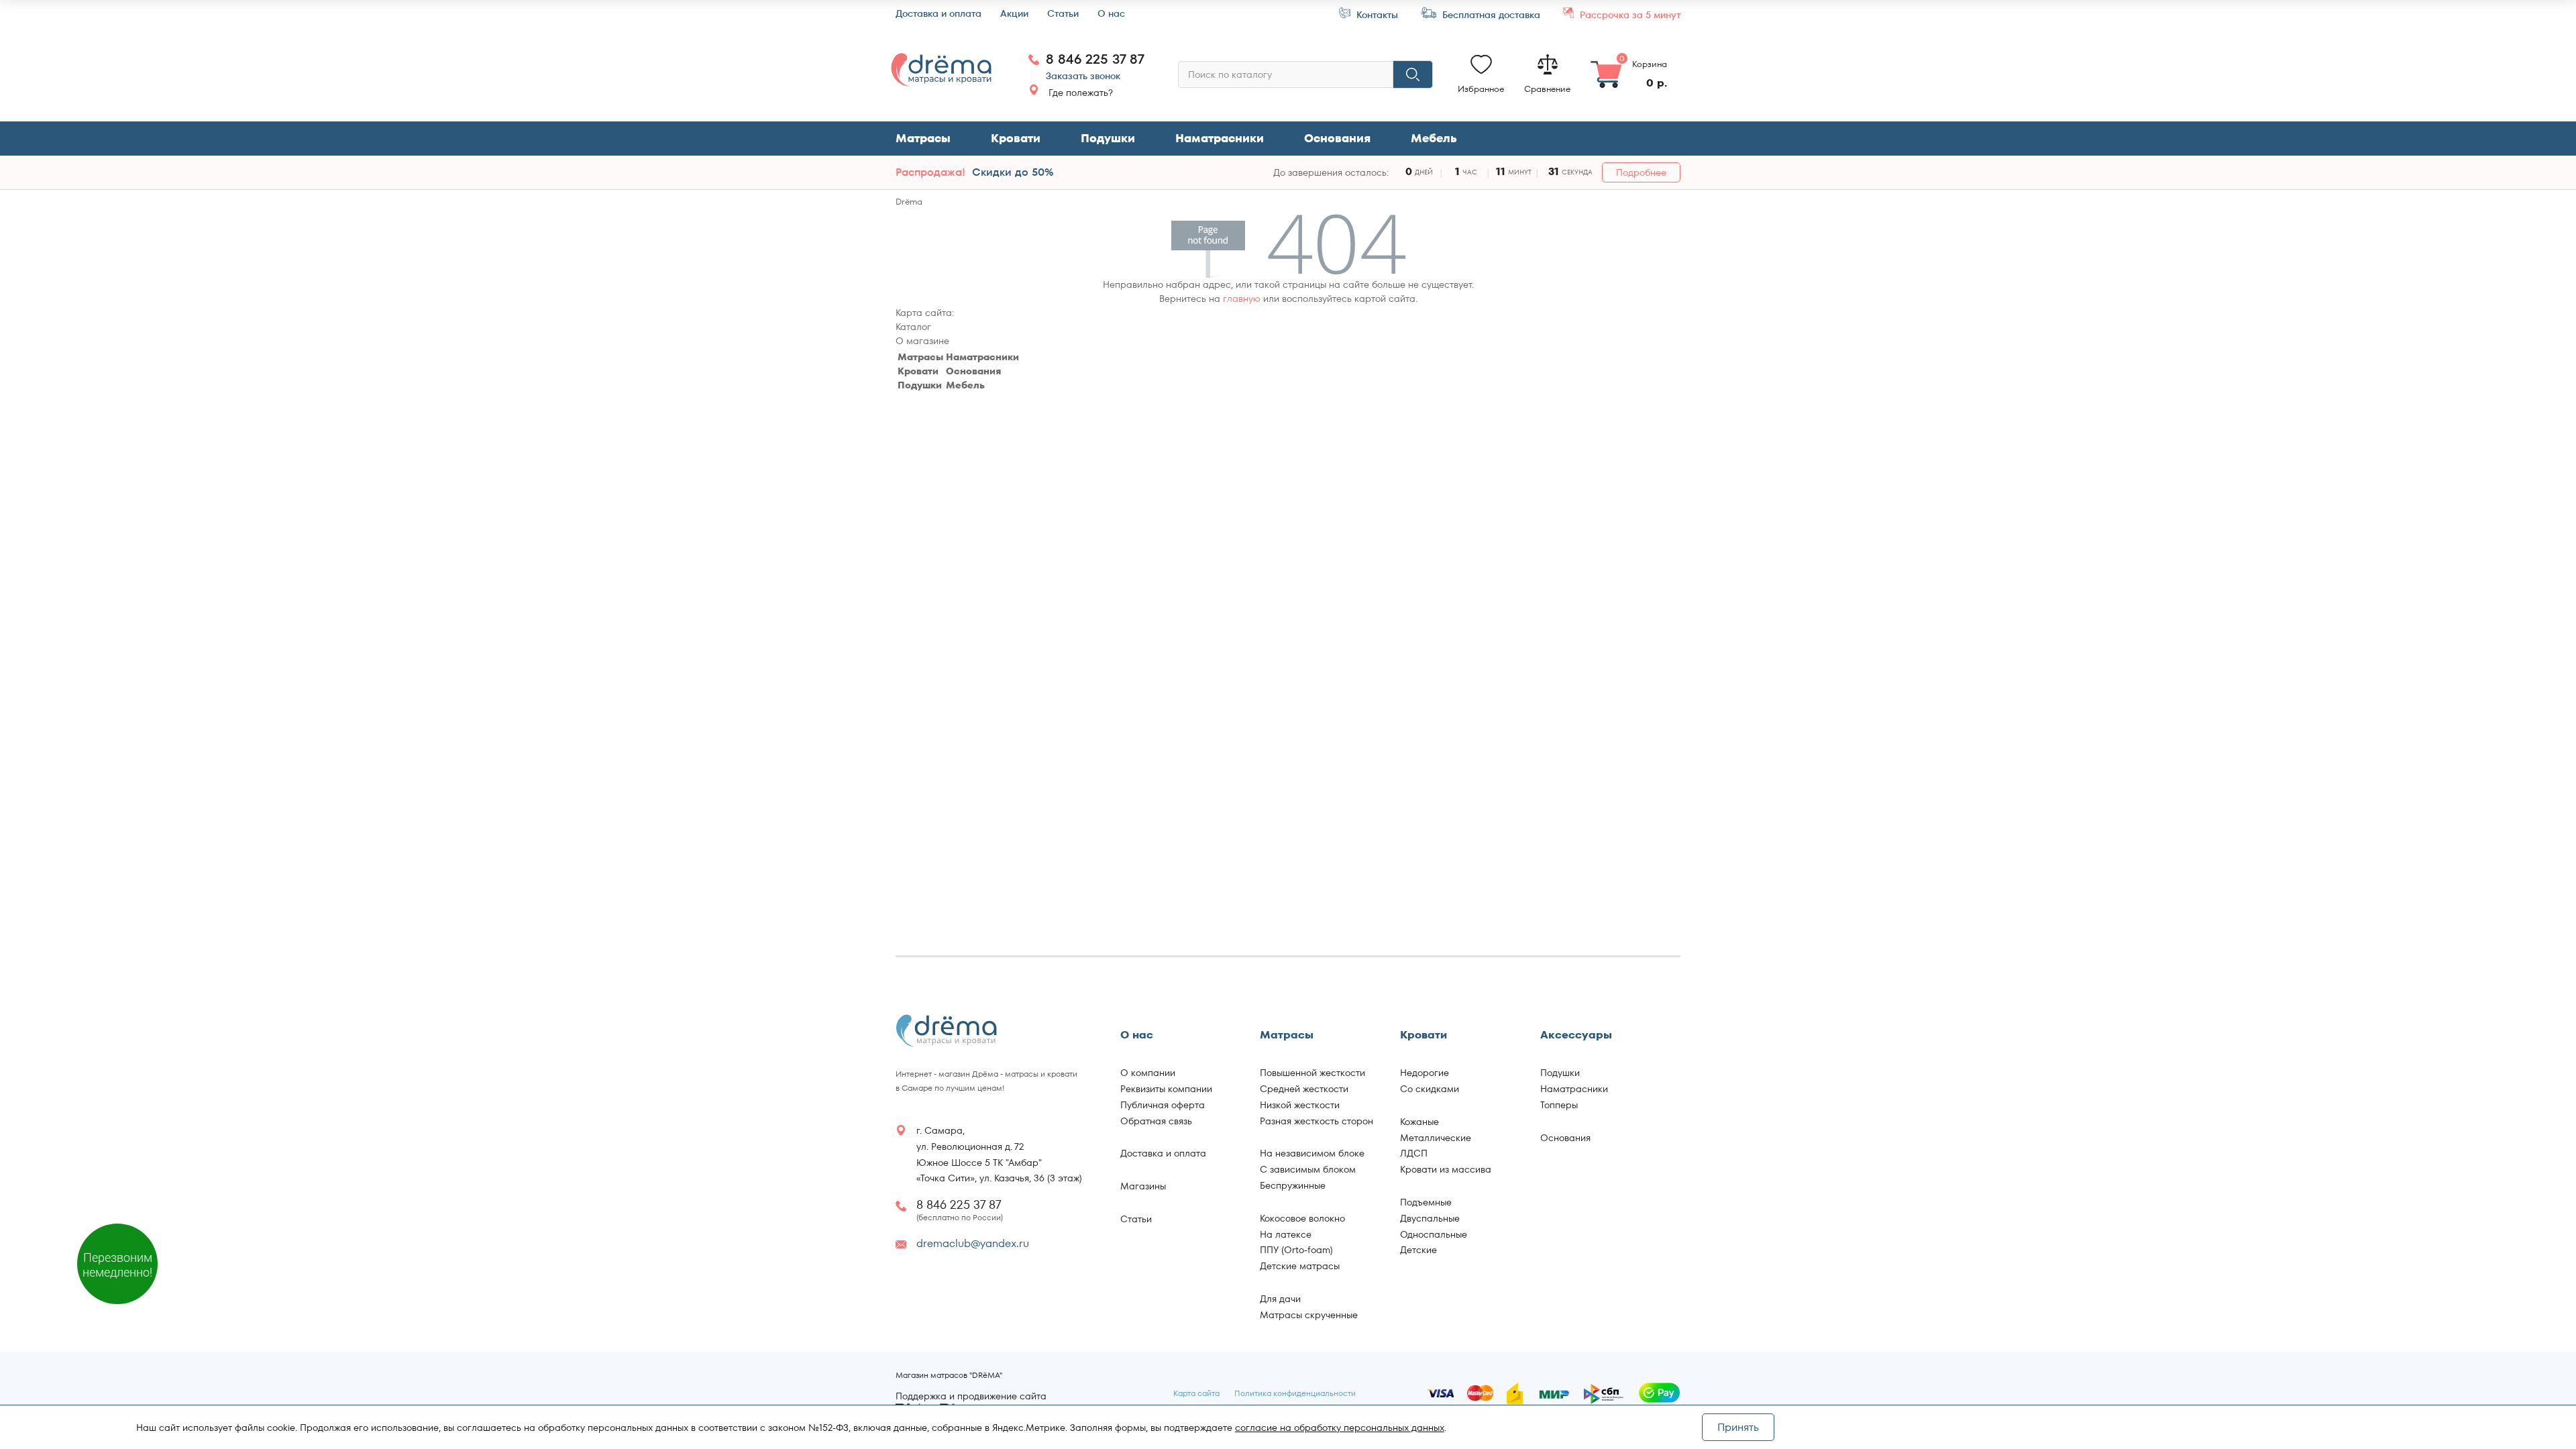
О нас (1111, 14)
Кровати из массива (1446, 1169)
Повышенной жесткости (1312, 1073)
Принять (1738, 1427)
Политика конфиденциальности (1295, 1393)
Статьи (1063, 14)
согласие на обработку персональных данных (1340, 1428)
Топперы (1559, 1105)
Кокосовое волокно (1302, 1218)
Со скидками (1430, 1089)
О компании (1148, 1073)
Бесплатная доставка (1490, 14)
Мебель (965, 385)
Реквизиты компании (1166, 1089)
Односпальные (1434, 1234)
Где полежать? (1081, 93)
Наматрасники (1220, 138)
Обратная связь (1156, 1121)
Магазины (1143, 1186)
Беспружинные (1293, 1185)
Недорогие (1425, 1073)
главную (1242, 299)
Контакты (1376, 14)
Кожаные (1419, 1122)
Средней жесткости (1304, 1089)
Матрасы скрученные (1309, 1315)
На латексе (1286, 1234)
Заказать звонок (1083, 76)
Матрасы (923, 138)
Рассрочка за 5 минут (1629, 14)
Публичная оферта (1163, 1105)
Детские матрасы (1300, 1266)
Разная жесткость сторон (1317, 1121)
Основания (1337, 138)
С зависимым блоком (1308, 1169)
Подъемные (1426, 1202)
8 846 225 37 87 (1095, 59)
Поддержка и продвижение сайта (971, 1397)
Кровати (1016, 138)
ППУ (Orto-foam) (1296, 1250)
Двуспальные (1430, 1218)
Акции (1014, 14)
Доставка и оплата (938, 14)
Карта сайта (1196, 1393)
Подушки (1108, 138)
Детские (1418, 1250)
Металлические (1436, 1138)
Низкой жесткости (1300, 1105)
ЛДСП (1414, 1153)
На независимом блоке (1312, 1153)
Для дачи (1280, 1299)
